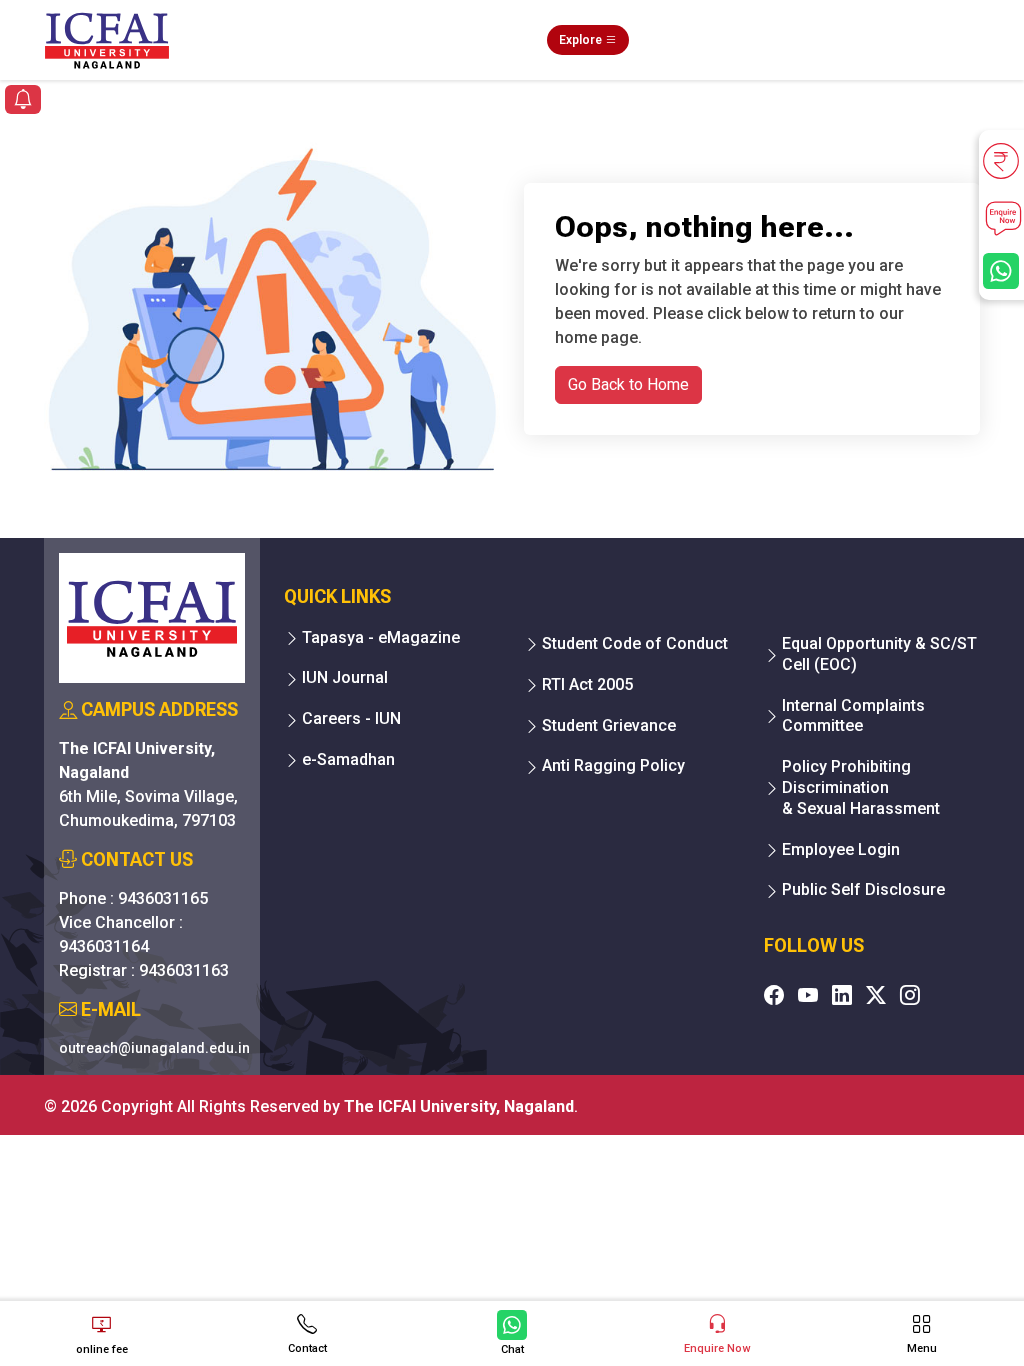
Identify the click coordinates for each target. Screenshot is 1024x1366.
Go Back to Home (628, 384)
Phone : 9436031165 (133, 898)
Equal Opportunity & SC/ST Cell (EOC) (879, 654)
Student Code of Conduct (635, 643)
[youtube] (808, 995)
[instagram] (910, 995)
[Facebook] (774, 995)
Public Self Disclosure (863, 889)
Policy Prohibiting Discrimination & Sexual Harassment (861, 787)
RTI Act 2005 (587, 684)
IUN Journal (345, 677)
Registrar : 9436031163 (144, 970)
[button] (23, 101)
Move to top (504, 1270)
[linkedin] (842, 995)
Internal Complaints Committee (853, 716)
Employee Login (841, 849)
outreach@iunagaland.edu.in (154, 1048)
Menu (922, 1348)
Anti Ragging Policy (613, 765)
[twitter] (876, 995)
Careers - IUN (351, 718)
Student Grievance (609, 725)
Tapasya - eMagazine (381, 637)
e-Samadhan (348, 759)
